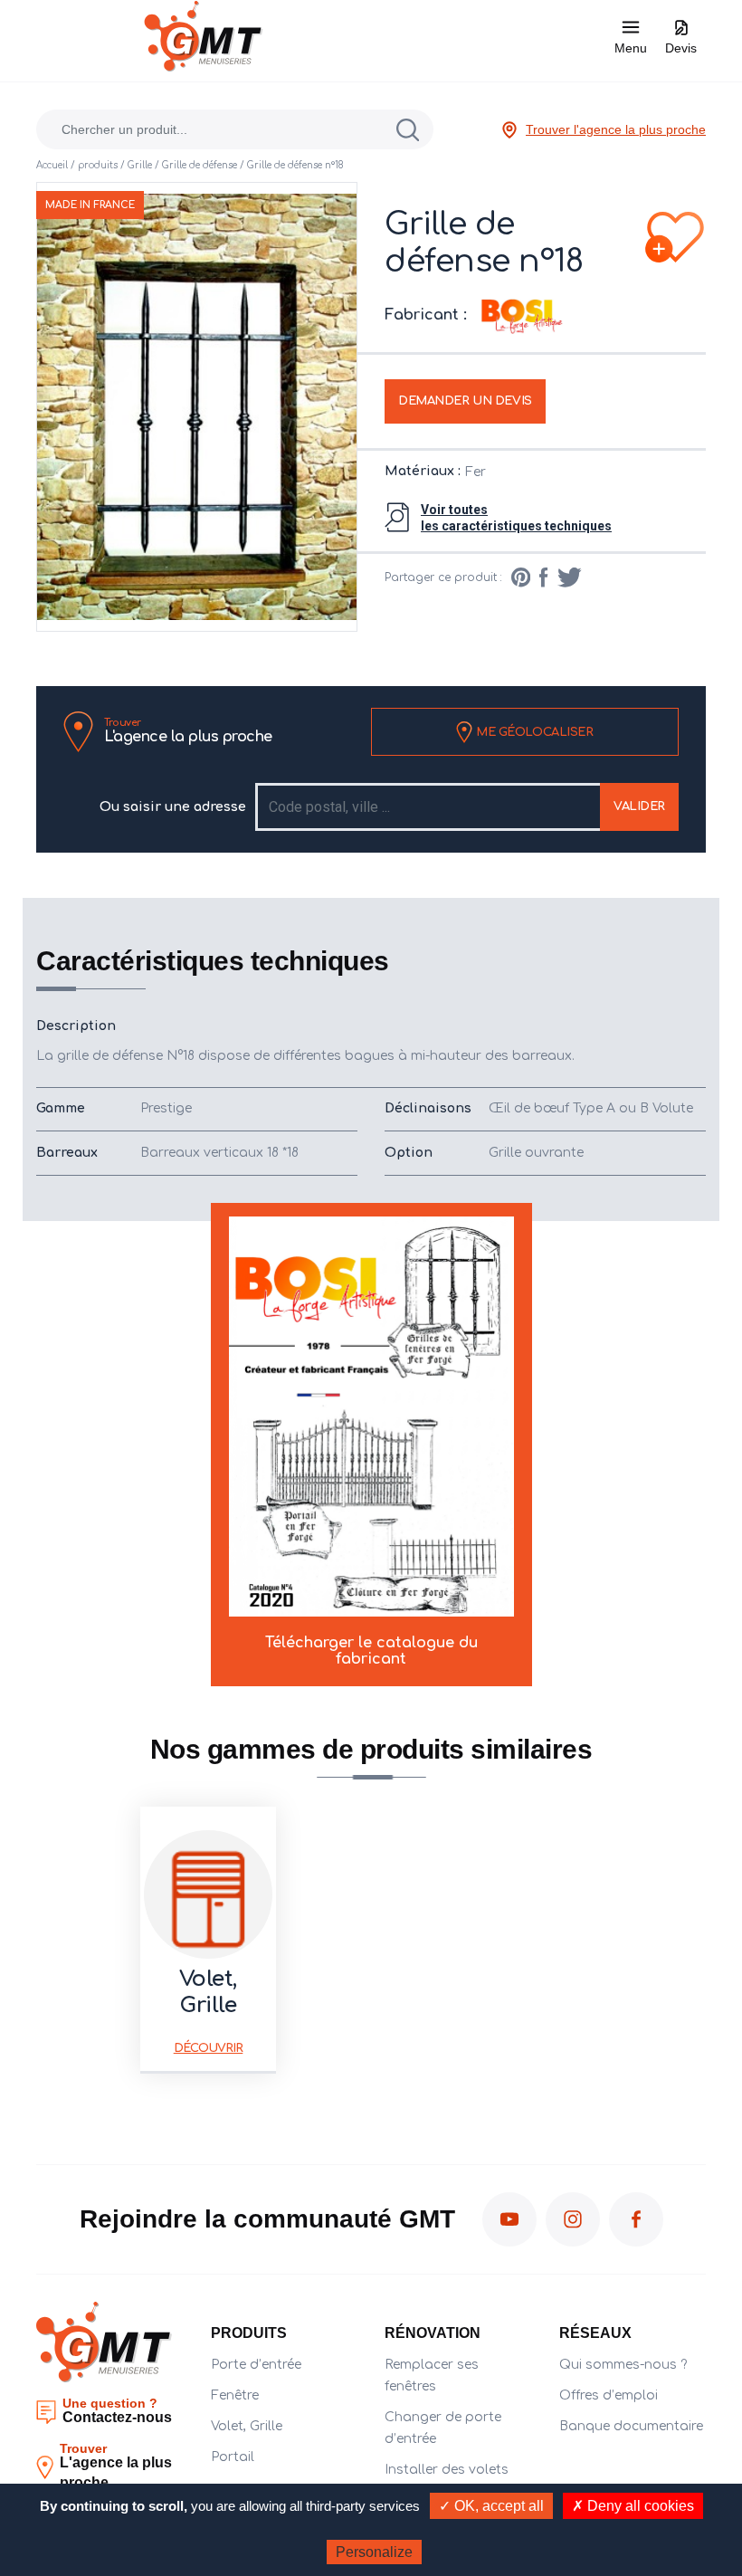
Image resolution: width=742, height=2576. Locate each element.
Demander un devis (465, 401)
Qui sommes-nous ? (623, 2365)
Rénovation (433, 2333)
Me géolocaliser (533, 731)
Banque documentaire (631, 2426)
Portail (233, 2457)
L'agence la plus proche (188, 731)
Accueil (52, 165)
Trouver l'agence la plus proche (616, 129)
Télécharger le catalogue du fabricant (371, 1651)
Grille (140, 165)
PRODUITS (249, 2333)
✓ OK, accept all (491, 2506)
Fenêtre (235, 2395)
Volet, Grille (247, 2426)
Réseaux (595, 2333)
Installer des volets (447, 2470)
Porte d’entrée (256, 2365)
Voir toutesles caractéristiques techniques (516, 518)
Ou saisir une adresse (173, 807)
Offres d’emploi (609, 2395)
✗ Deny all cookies (633, 2506)
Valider (639, 806)
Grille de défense (200, 165)
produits (98, 165)
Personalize (374, 2552)
